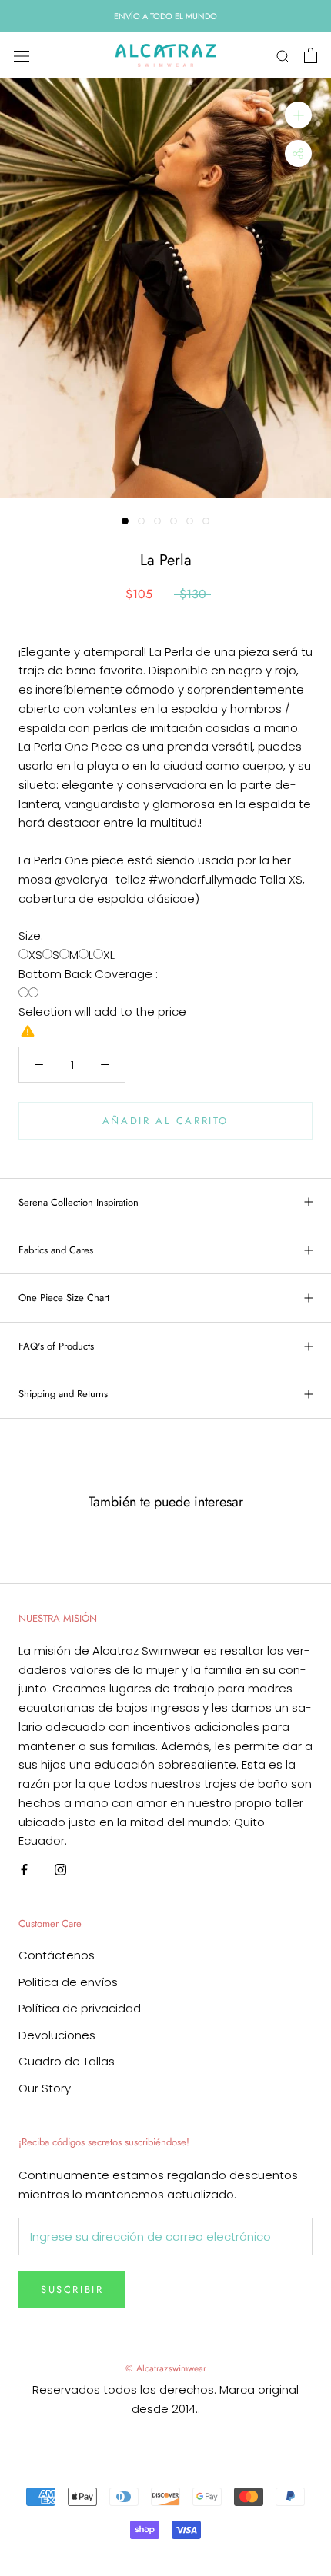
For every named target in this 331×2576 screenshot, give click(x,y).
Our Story (45, 2088)
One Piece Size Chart (64, 1298)
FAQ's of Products (56, 1346)
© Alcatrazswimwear (166, 2368)
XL (109, 955)
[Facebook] (24, 1869)
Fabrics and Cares (56, 1250)
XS (35, 955)
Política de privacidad (80, 2008)
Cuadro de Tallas (67, 2061)
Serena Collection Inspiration (79, 1202)
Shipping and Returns (63, 1394)
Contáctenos (57, 1955)
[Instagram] (60, 1869)
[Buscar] (283, 56)
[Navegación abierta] (22, 55)
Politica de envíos (68, 1982)
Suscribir (72, 2290)
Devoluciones (57, 2035)
